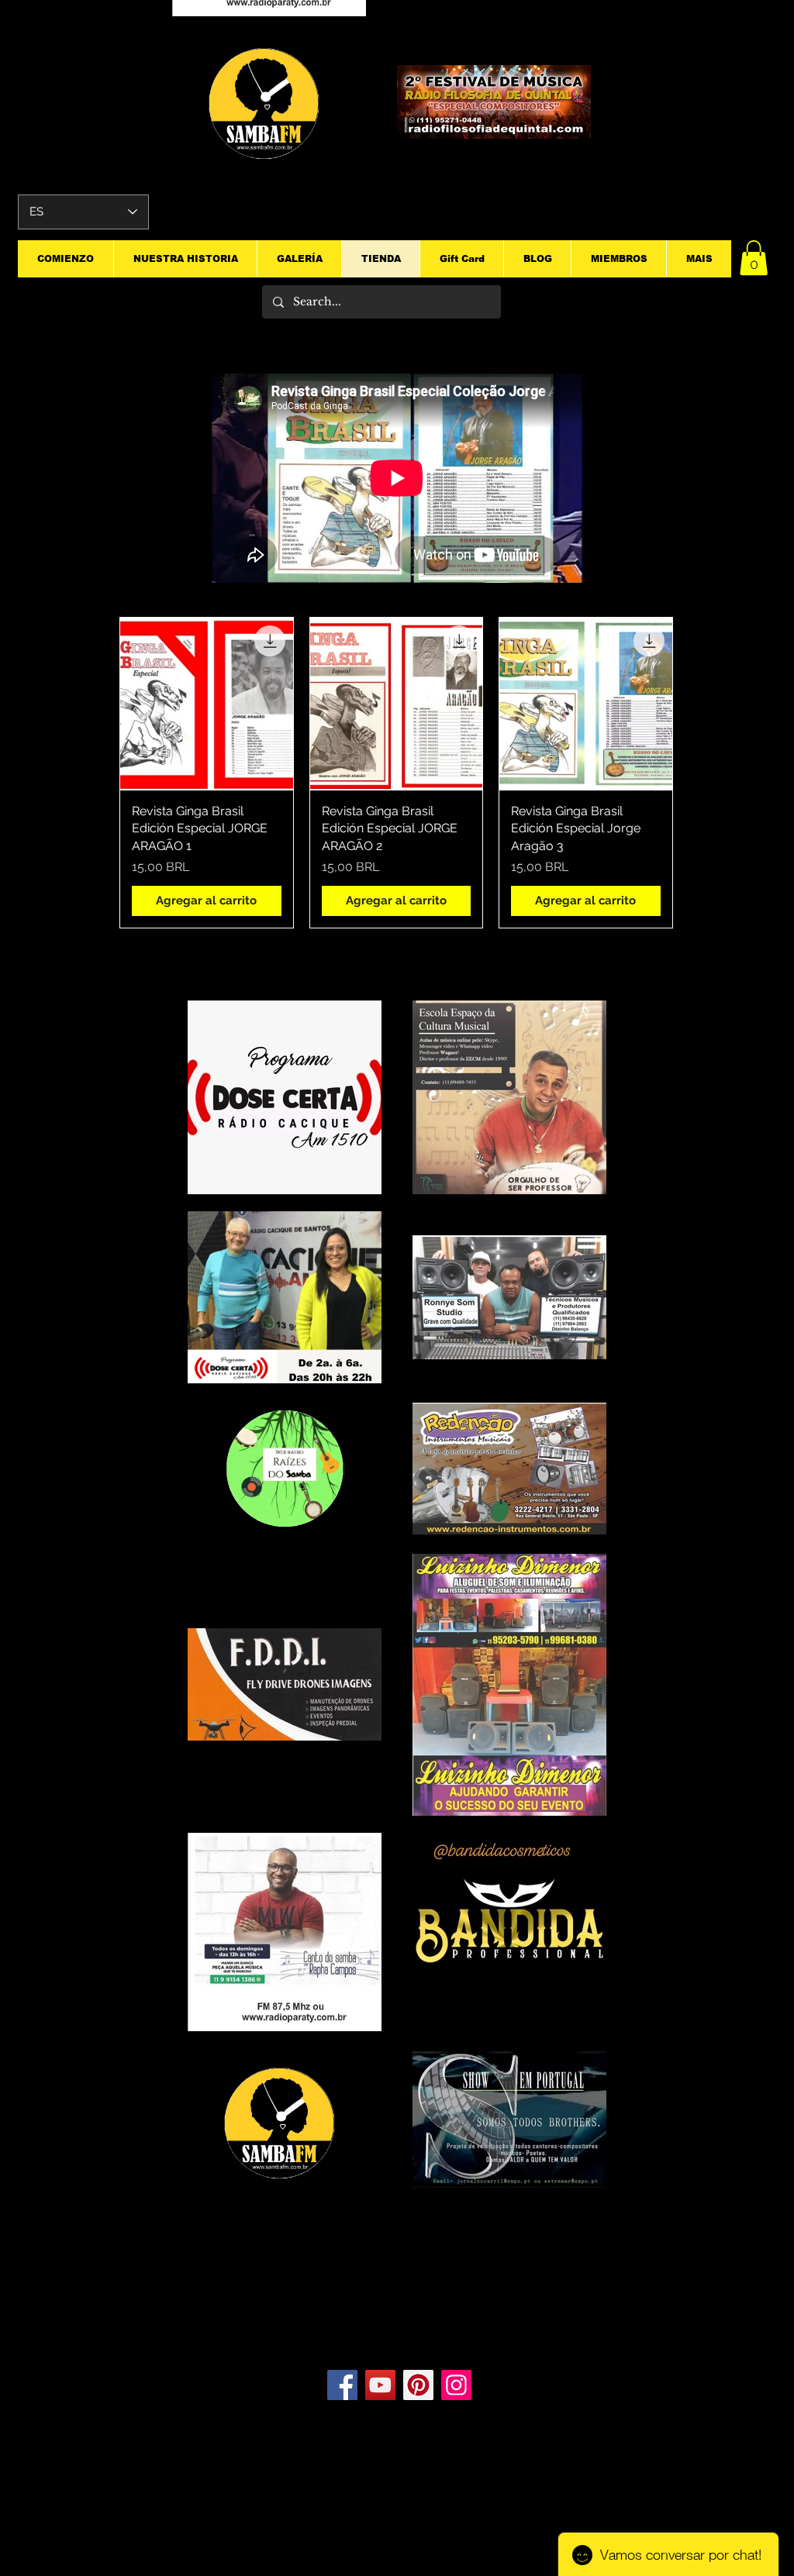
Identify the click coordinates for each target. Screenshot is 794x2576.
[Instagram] (456, 2385)
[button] (754, 258)
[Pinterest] (418, 2385)
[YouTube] (380, 2385)
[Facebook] (342, 2385)
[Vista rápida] (207, 704)
